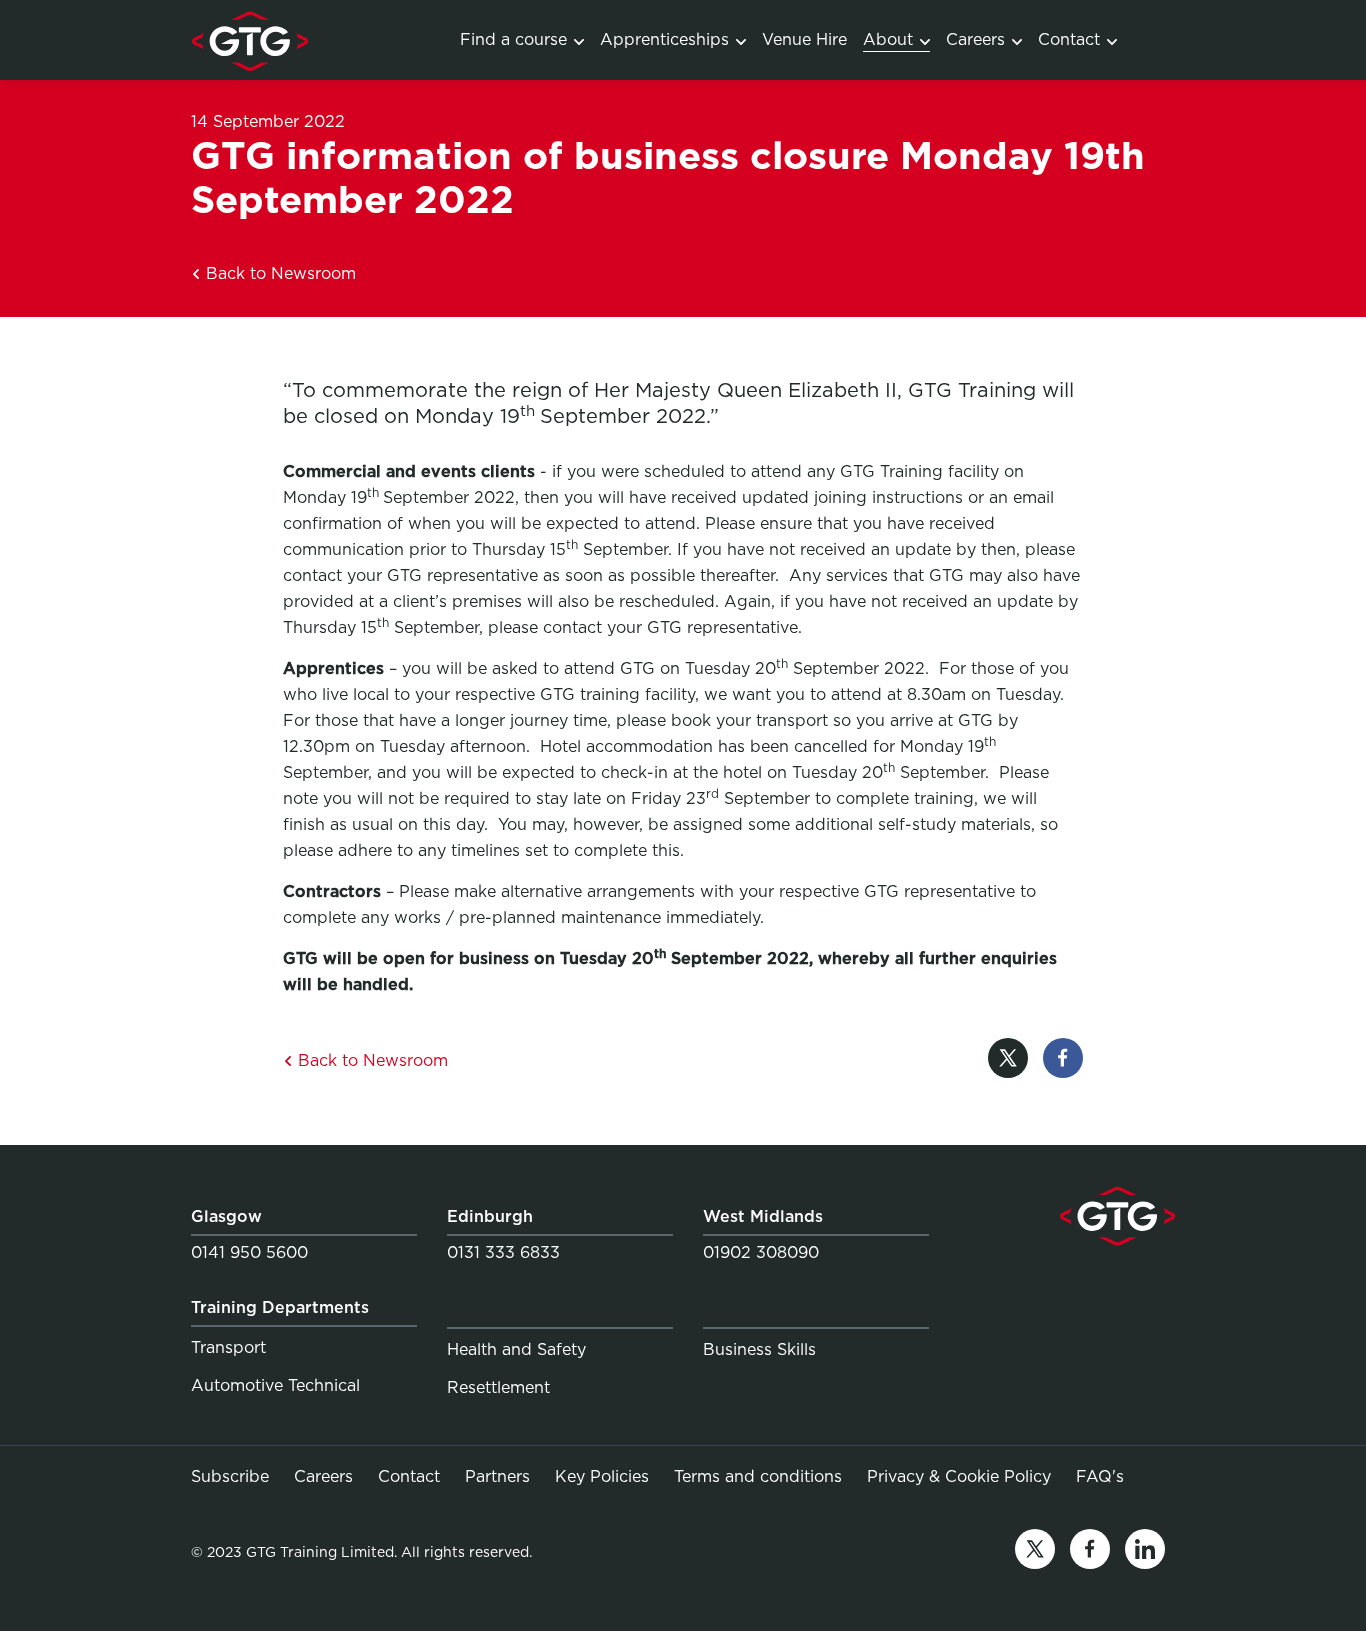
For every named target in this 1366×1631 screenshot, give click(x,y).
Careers (975, 39)
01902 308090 (761, 1252)
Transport (228, 1347)
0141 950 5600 (249, 1252)
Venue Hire (804, 39)
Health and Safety (516, 1349)
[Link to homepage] (249, 40)
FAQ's (1100, 1476)
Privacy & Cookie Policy (959, 1476)
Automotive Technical (275, 1385)
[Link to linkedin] (1145, 1552)
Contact (1069, 39)
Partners (497, 1476)
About (888, 39)
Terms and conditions (758, 1476)
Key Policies (602, 1476)
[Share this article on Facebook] (1063, 1061)
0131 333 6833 (503, 1252)
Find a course (513, 39)
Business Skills (759, 1349)
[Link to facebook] (1090, 1552)
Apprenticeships (664, 39)
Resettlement (498, 1387)
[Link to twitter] (1035, 1552)
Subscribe (230, 1476)
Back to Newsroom (278, 273)
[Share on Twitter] (1008, 1061)
